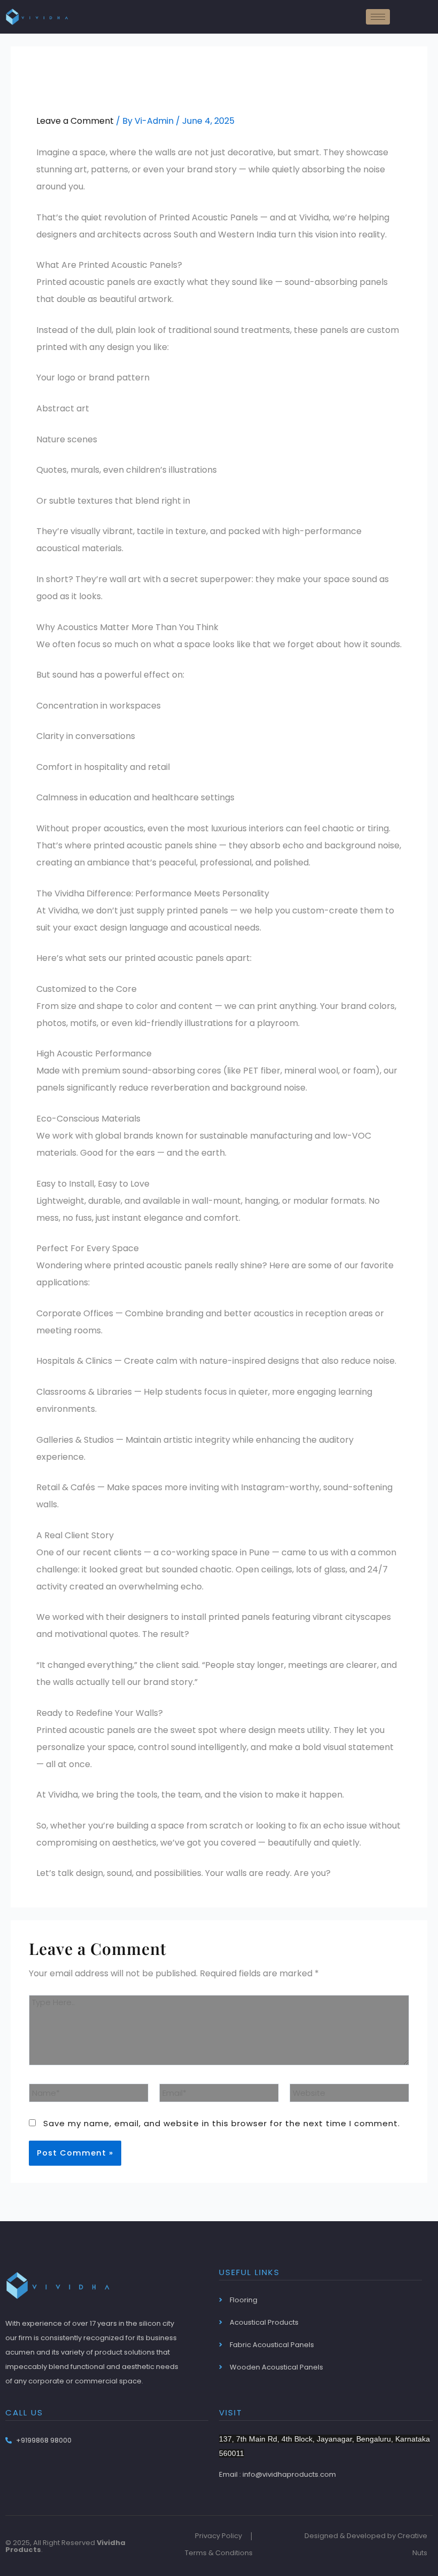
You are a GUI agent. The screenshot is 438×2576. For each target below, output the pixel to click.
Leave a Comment (75, 121)
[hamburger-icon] (378, 17)
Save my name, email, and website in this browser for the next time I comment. (222, 2123)
